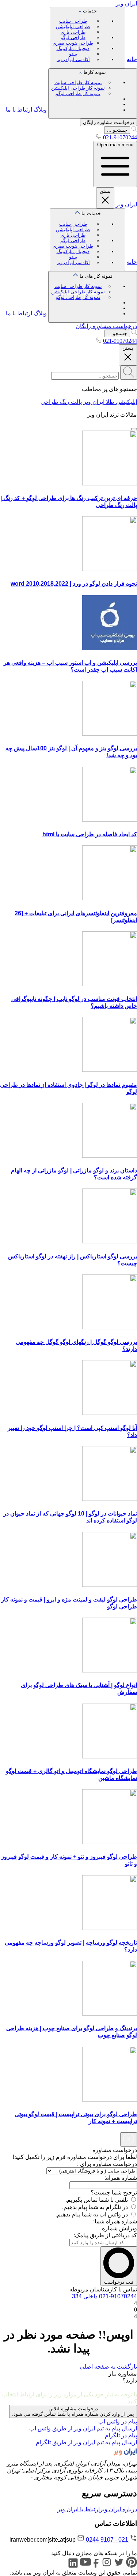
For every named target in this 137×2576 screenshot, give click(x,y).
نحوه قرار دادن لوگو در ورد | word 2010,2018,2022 (74, 584)
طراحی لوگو (73, 37)
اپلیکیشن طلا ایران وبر (110, 402)
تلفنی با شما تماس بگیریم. (97, 2200)
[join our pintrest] (131, 2566)
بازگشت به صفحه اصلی (108, 2367)
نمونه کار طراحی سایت (78, 82)
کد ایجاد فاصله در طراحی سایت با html (90, 834)
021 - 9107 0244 (107, 2540)
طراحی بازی (73, 32)
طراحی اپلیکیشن (73, 27)
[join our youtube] (85, 2566)
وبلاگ (40, 110)
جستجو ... (117, 130)
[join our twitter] (118, 2566)
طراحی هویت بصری (73, 43)
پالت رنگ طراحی (61, 402)
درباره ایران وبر (118, 2509)
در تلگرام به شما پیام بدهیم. (95, 2207)
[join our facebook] (95, 2566)
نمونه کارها (79, 83)
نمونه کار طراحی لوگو (78, 93)
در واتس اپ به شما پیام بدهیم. (92, 2214)
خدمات (75, 35)
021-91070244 (120, 137)
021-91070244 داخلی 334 (104, 2296)
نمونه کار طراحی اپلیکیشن (78, 88)
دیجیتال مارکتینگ (73, 48)
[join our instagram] (106, 2566)
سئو (73, 54)
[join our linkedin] (73, 2566)
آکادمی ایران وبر (73, 59)
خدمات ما (77, 238)
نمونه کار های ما (82, 287)
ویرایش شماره (119, 2228)
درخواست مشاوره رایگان (109, 122)
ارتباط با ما (19, 110)
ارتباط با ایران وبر (79, 2509)
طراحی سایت (73, 21)
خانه (132, 59)
